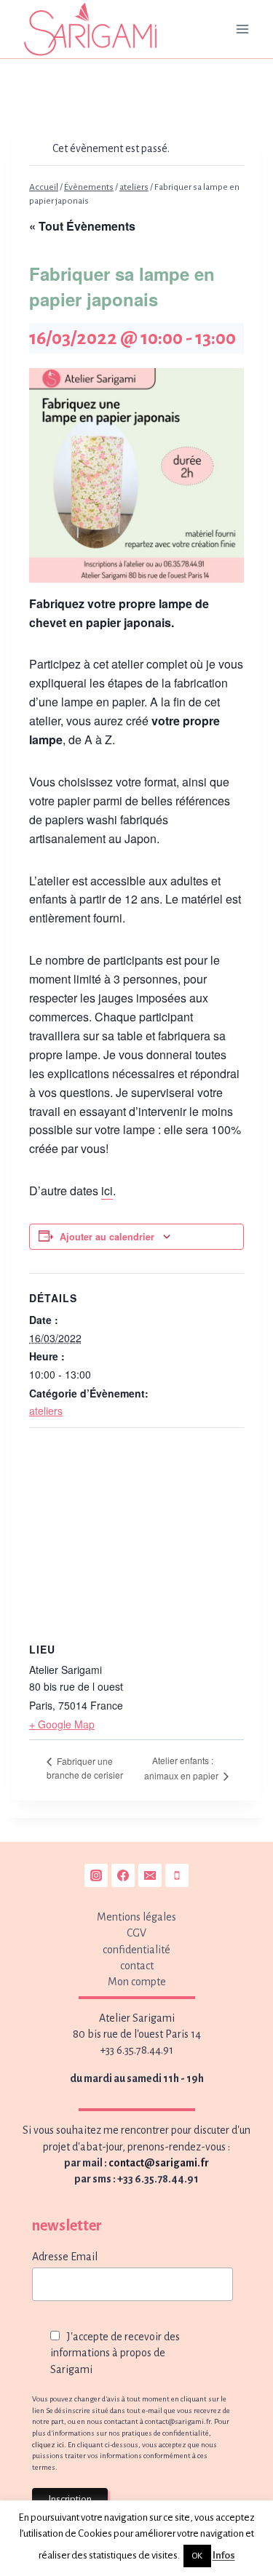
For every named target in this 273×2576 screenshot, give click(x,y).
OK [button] (197, 2556)
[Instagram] (96, 1875)
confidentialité (136, 1950)
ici (107, 1191)
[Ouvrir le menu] (242, 29)
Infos (224, 2555)
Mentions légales (136, 1917)
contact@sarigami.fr (159, 2163)
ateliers (46, 1411)
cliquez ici (48, 2445)
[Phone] (177, 1875)
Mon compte (137, 1982)
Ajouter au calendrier (107, 1237)
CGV (136, 1933)
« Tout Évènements (82, 226)
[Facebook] (123, 1875)
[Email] (150, 1875)
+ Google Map (62, 1724)
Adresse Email (65, 2257)
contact (137, 1966)
